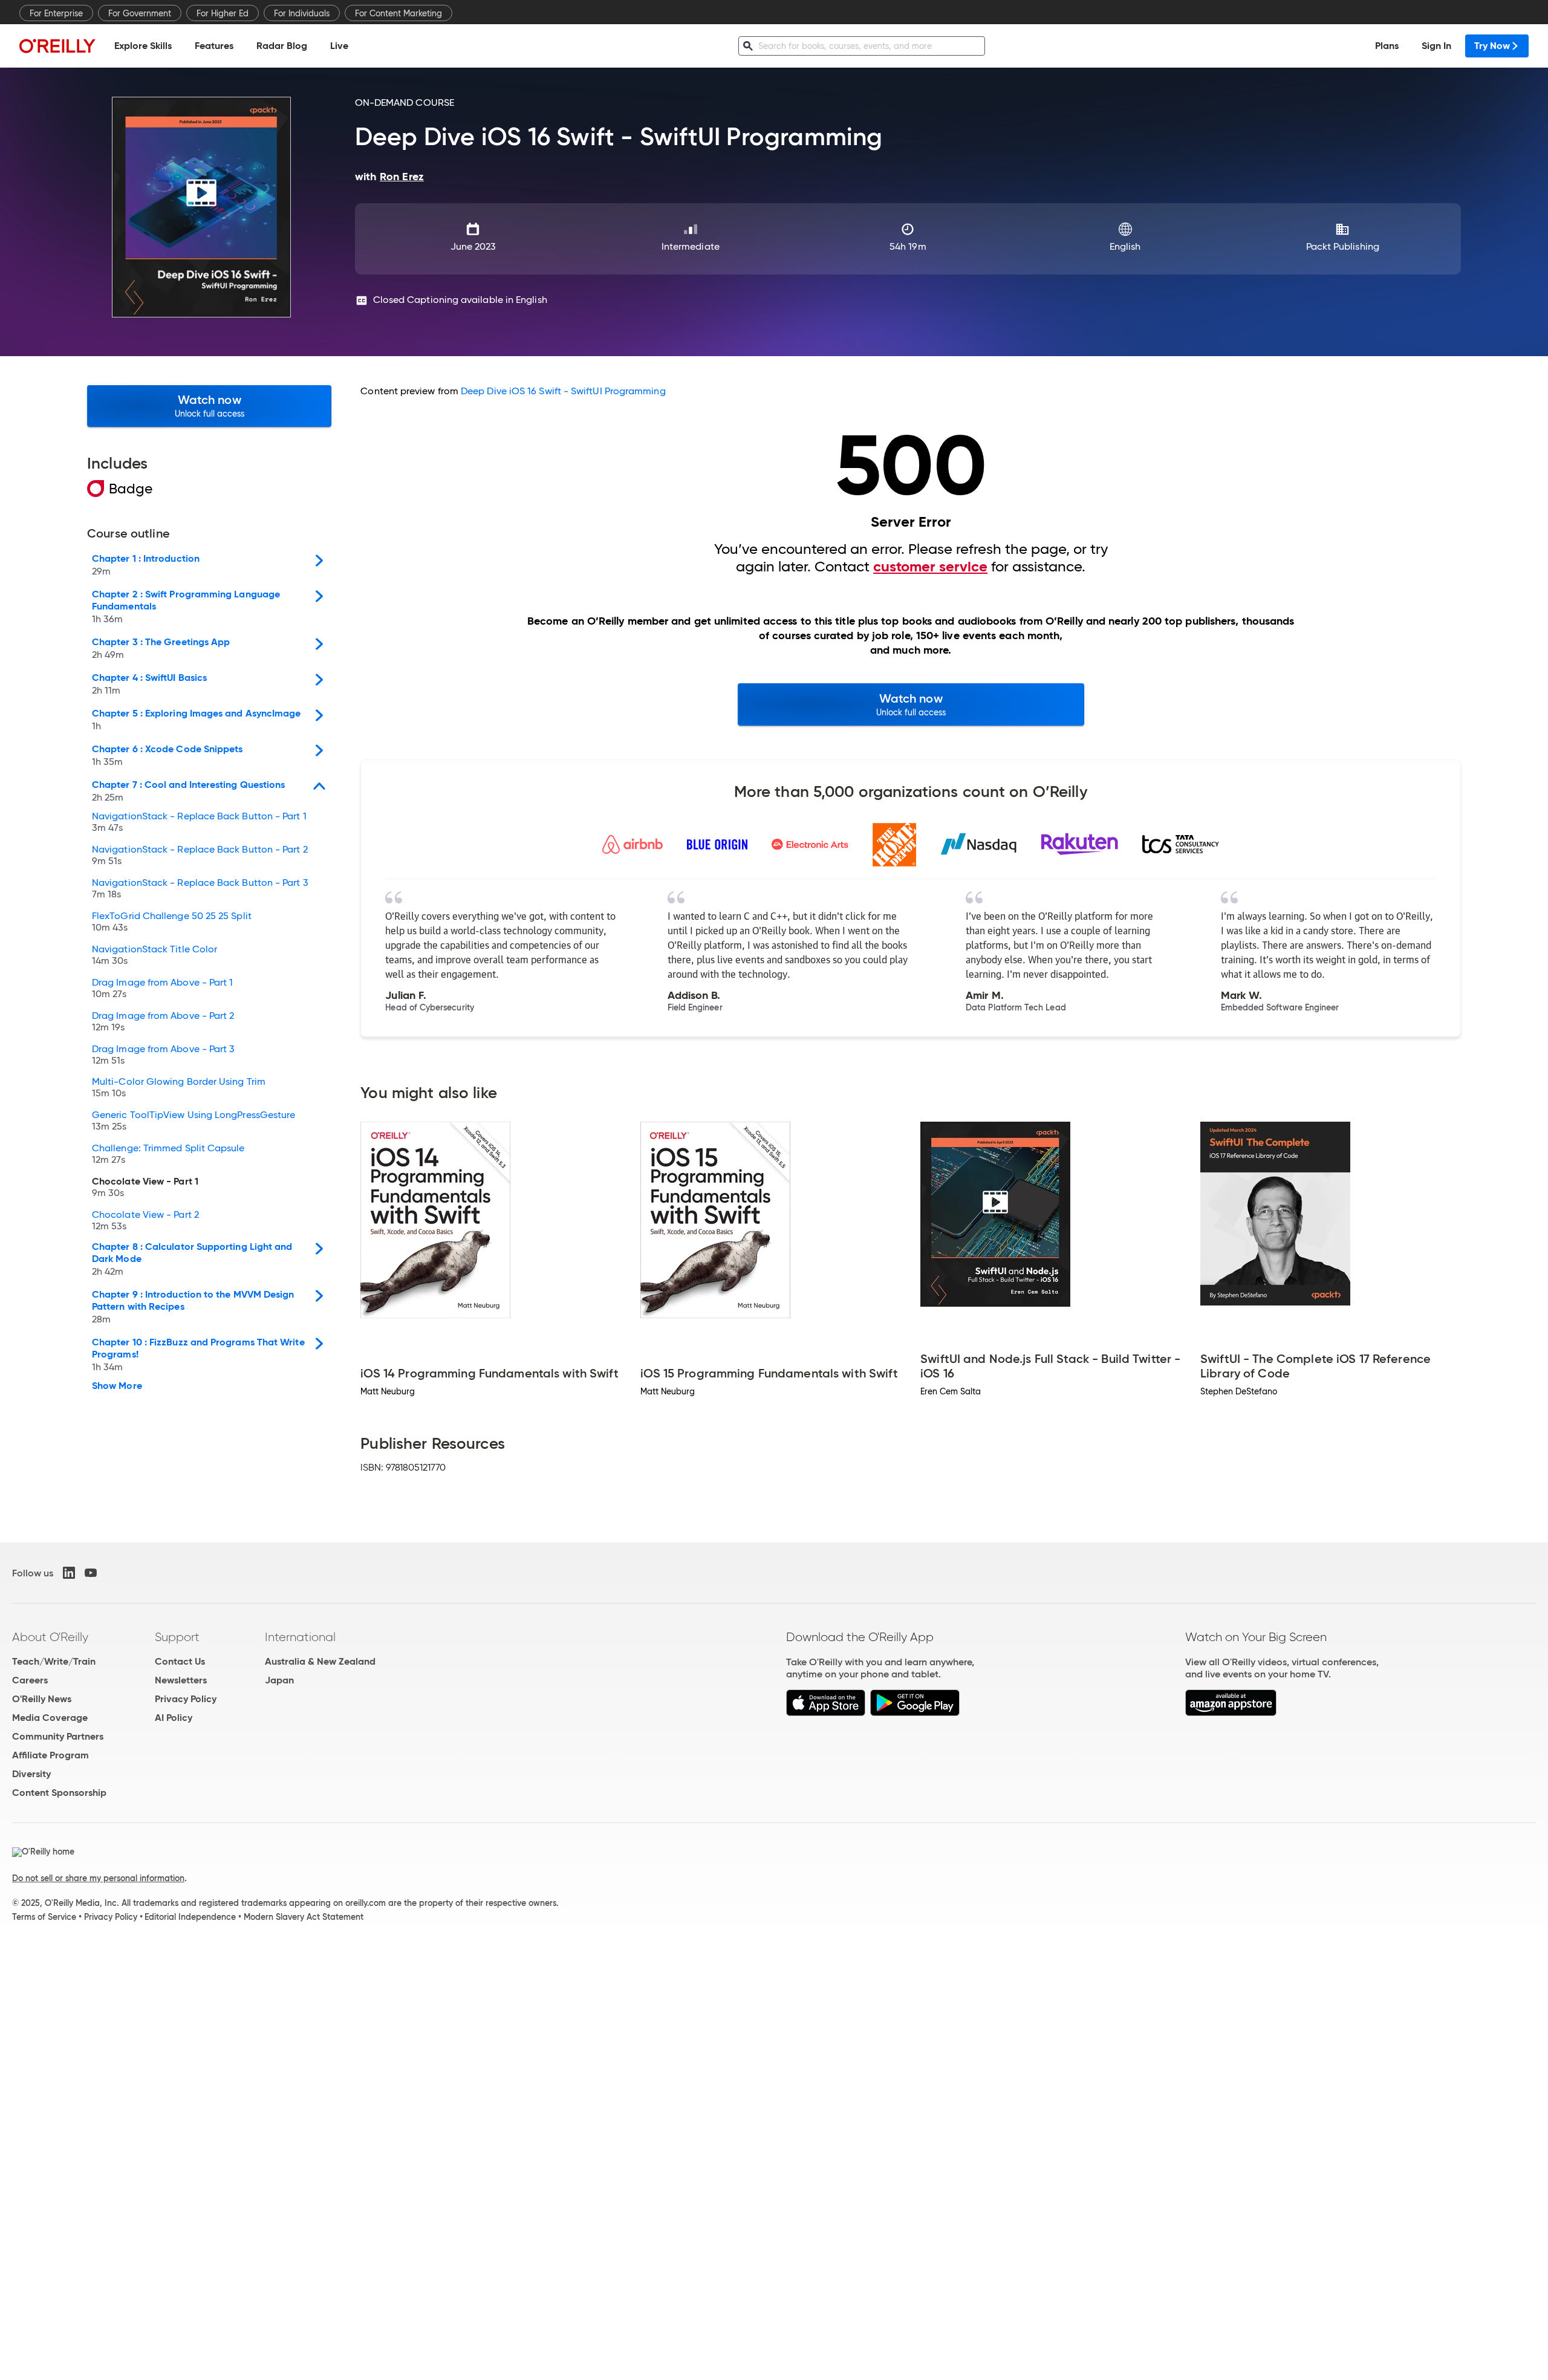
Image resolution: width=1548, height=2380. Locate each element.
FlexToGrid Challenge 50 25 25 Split (172, 922)
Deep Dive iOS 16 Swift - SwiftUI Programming (563, 391)
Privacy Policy (186, 1699)
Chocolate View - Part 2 (145, 1221)
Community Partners (58, 1736)
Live (339, 46)
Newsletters (181, 1680)
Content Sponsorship (59, 1793)
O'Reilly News (42, 1699)
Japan (279, 1680)
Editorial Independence (190, 1917)
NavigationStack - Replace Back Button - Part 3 (200, 889)
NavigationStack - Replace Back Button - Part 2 (200, 856)
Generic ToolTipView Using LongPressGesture (193, 1121)
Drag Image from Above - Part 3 (163, 1055)
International (300, 1637)
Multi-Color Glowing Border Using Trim (179, 1088)
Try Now (1492, 46)
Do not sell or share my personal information (98, 1878)
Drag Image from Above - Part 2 (163, 1022)
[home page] (57, 46)
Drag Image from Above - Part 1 (162, 989)
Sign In (1436, 46)
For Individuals (302, 13)
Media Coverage (50, 1718)
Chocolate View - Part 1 (145, 1188)
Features (214, 46)
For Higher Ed (223, 13)
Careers (30, 1680)
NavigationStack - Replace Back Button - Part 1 (199, 822)
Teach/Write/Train (54, 1661)
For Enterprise (56, 13)
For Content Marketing (398, 13)
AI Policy (174, 1718)
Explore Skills (143, 46)
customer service (930, 567)
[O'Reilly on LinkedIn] (69, 1573)
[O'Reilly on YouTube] (91, 1573)
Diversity (31, 1774)
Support (177, 1637)
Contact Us (180, 1661)
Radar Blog (282, 46)
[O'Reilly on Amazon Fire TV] (1231, 1713)
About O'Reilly (50, 1637)
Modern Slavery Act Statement (304, 1917)
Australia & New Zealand (320, 1661)
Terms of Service (44, 1917)
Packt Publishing (1343, 246)
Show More (117, 1386)
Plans (1387, 46)
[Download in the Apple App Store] (826, 1713)
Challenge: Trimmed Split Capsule (168, 1154)
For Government (140, 13)
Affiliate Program (50, 1755)
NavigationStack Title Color (154, 955)
